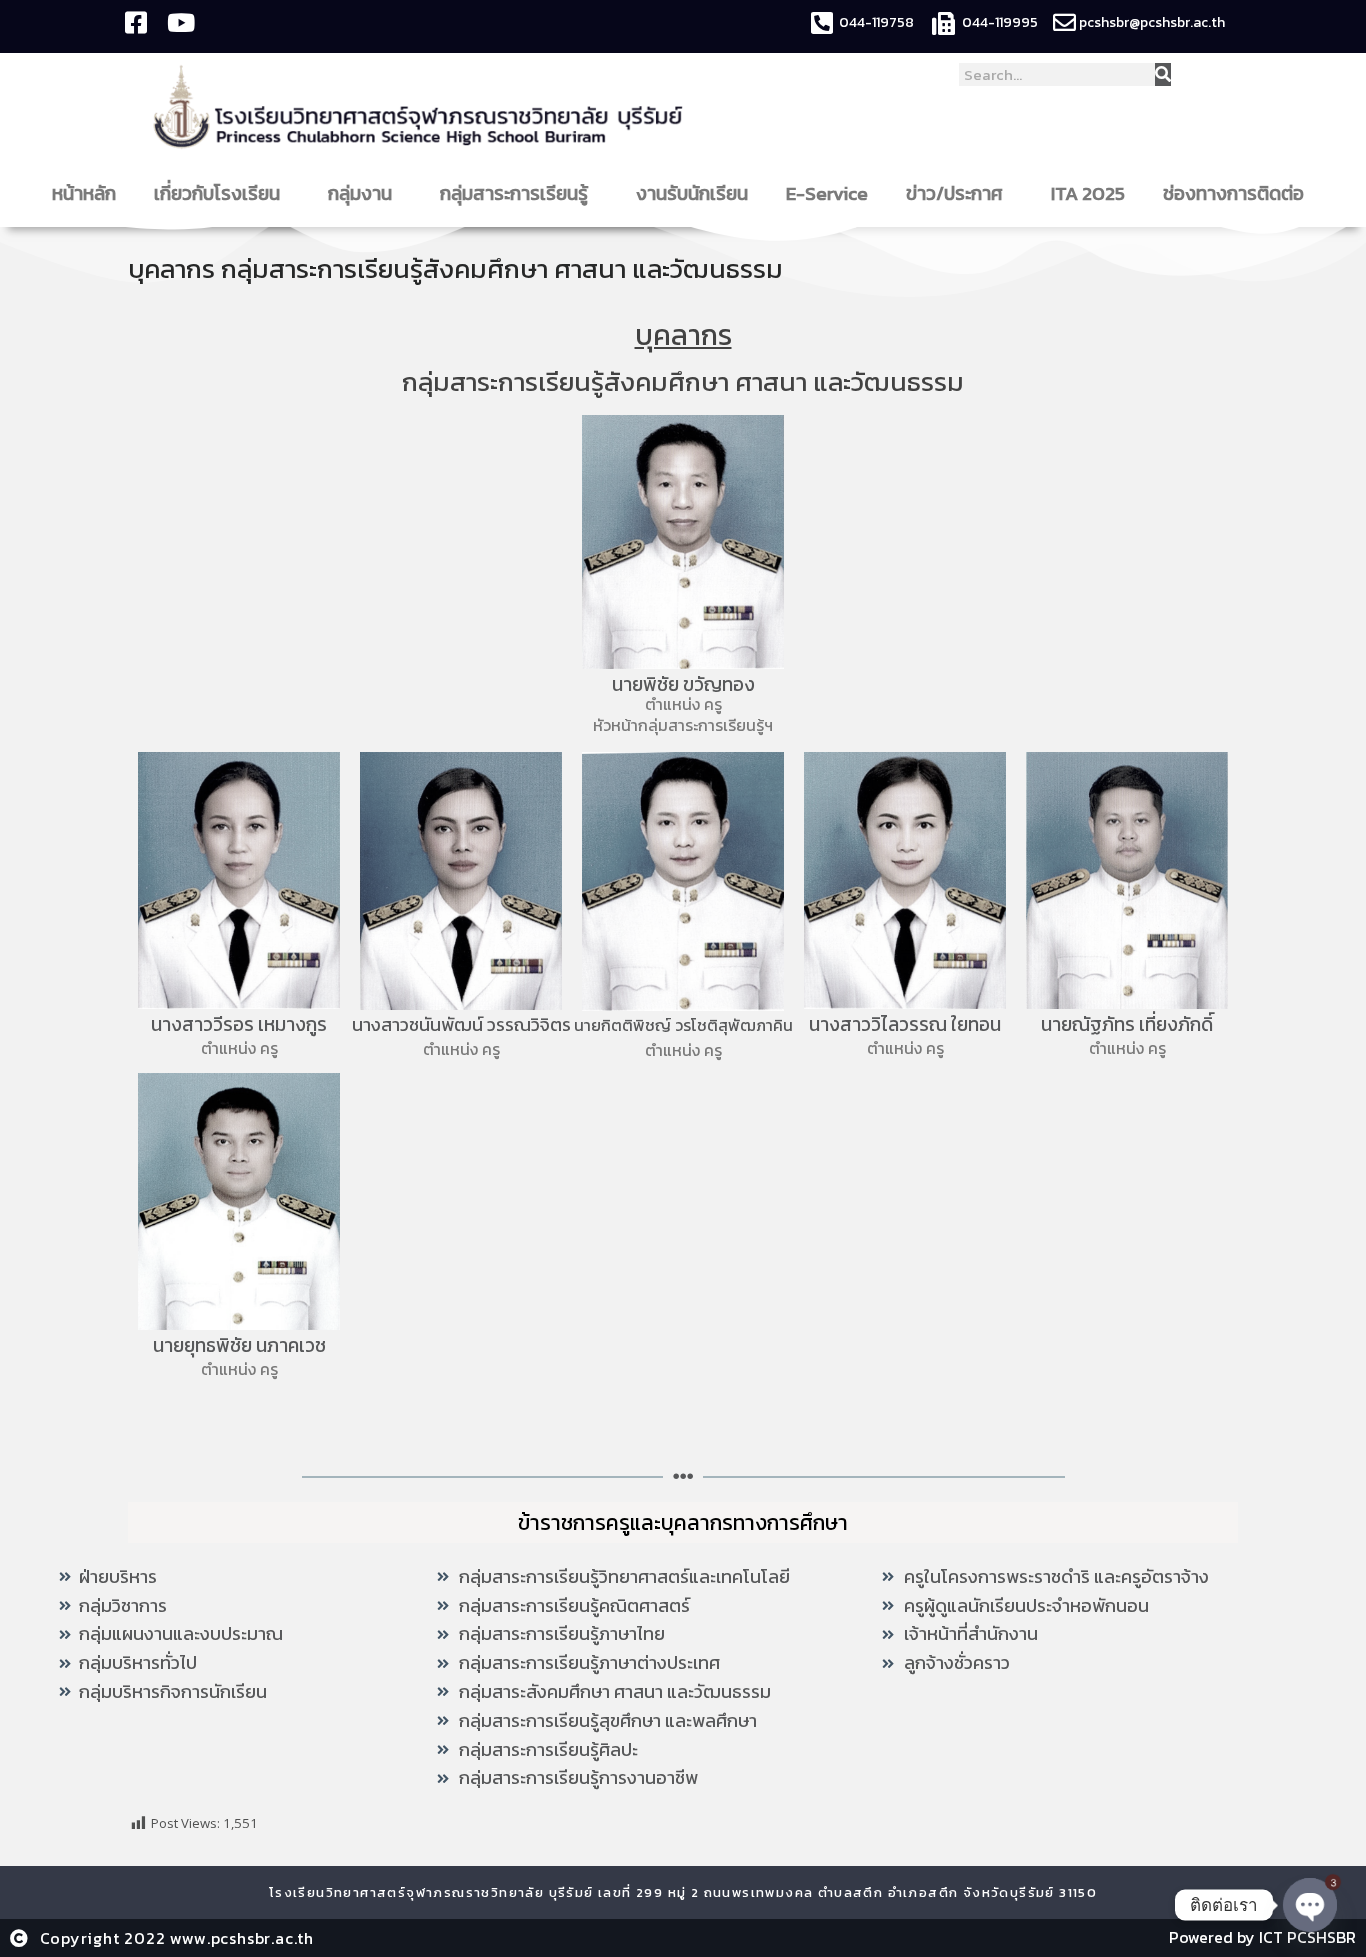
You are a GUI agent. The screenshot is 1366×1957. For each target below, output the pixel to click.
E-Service (827, 193)
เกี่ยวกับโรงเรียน (217, 193)
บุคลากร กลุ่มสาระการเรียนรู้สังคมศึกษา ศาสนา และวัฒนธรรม (455, 268)
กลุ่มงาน (360, 193)
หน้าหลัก (84, 193)
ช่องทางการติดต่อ (1233, 193)
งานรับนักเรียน (692, 193)
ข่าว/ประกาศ (954, 193)
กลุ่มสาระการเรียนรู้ (514, 193)
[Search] (1163, 74)
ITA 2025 (1088, 193)
